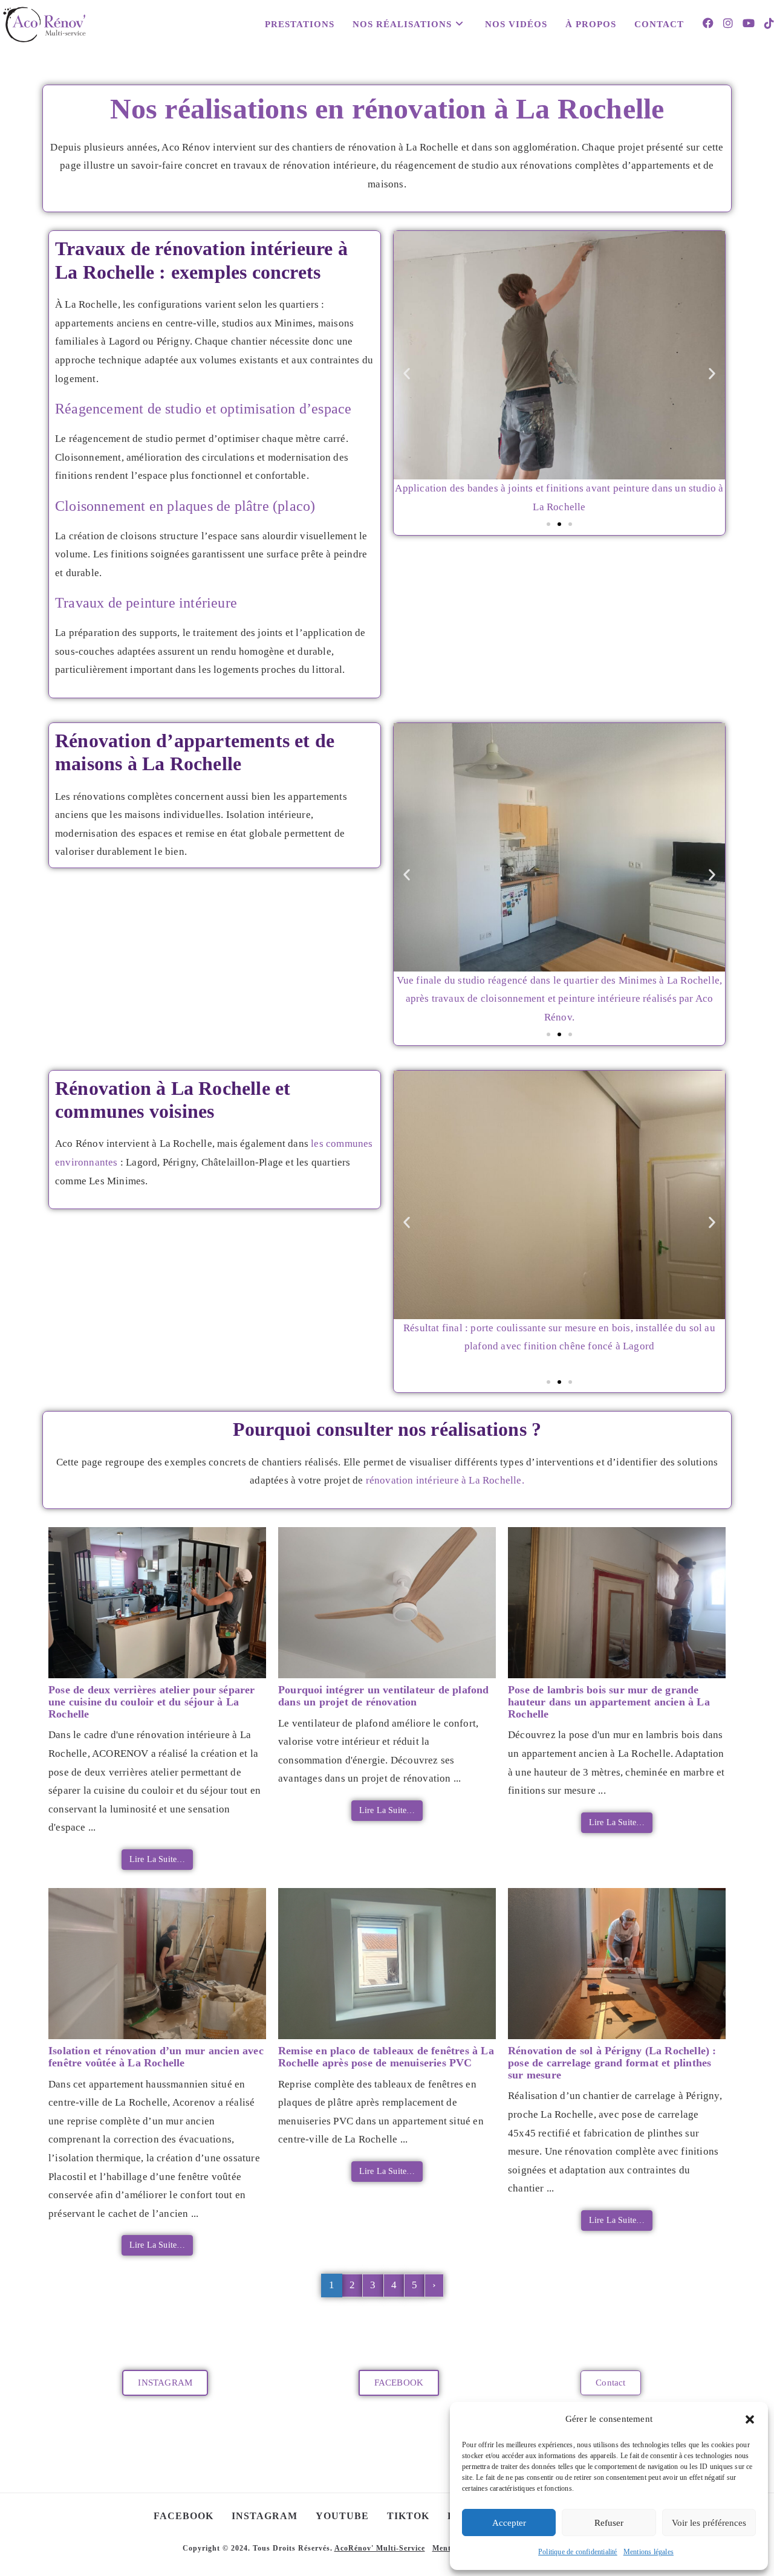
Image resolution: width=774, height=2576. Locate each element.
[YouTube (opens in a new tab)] (749, 23)
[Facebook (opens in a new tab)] (708, 23)
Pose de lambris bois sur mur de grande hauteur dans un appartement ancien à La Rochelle (609, 1702)
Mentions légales (649, 2552)
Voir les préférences (709, 2523)
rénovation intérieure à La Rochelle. (445, 1480)
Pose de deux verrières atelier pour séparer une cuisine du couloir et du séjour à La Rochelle (152, 1702)
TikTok (408, 2516)
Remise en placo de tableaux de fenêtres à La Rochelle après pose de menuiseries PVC (386, 2057)
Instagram (265, 2516)
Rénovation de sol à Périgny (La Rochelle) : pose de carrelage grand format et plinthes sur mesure (612, 2063)
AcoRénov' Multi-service (380, 2548)
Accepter (509, 2523)
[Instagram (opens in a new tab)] (728, 23)
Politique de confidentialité (578, 2552)
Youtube (342, 2516)
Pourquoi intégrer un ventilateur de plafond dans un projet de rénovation (384, 1696)
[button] (750, 2419)
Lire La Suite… (158, 1859)
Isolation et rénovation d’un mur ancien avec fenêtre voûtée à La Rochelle (156, 2057)
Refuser (609, 2523)
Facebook (184, 2516)
